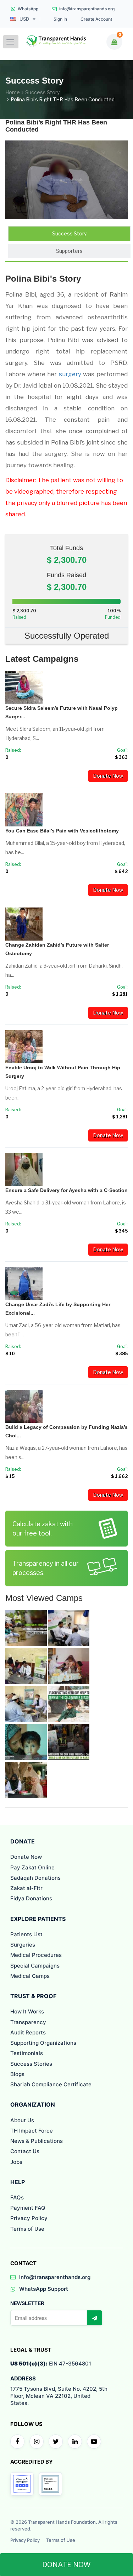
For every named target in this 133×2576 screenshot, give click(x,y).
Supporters (69, 251)
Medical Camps (30, 1976)
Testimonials (27, 2053)
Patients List (26, 1934)
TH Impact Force (32, 2131)
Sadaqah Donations (35, 1878)
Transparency (28, 2022)
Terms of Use (27, 2229)
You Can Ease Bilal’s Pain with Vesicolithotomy (62, 831)
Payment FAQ (28, 2208)
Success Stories (31, 2064)
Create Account (96, 19)
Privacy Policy (29, 2218)
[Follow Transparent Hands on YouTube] (94, 2442)
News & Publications (37, 2141)
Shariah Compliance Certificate (51, 2084)
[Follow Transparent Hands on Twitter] (56, 2442)
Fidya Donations (31, 1898)
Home (13, 92)
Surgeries (23, 1945)
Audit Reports (28, 2032)
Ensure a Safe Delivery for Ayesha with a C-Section (66, 1190)
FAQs (17, 2197)
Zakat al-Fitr (26, 1888)
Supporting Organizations (43, 2043)
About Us (22, 2120)
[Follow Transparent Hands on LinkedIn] (75, 2442)
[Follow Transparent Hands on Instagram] (37, 2442)
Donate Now (108, 776)
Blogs (17, 2074)
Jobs (16, 2162)
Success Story (42, 92)
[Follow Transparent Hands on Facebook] (17, 2442)
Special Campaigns (35, 1966)
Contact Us (25, 2151)
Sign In (60, 19)
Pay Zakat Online (32, 1867)
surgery (70, 374)
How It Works (27, 2011)
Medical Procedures (36, 1955)
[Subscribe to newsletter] (94, 2318)
